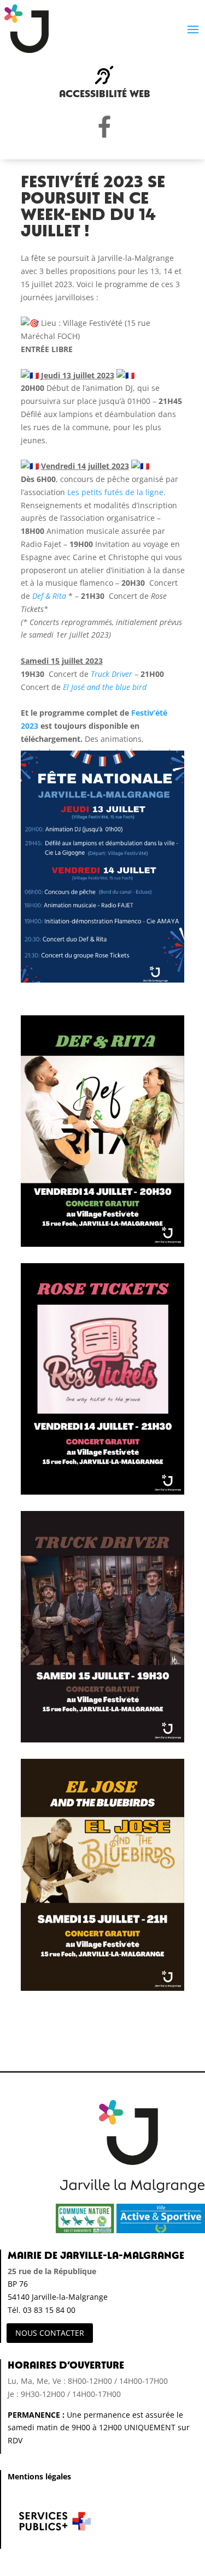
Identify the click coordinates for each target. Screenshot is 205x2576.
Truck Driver (112, 674)
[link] (115, 492)
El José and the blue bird (105, 687)
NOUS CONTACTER (50, 2333)
